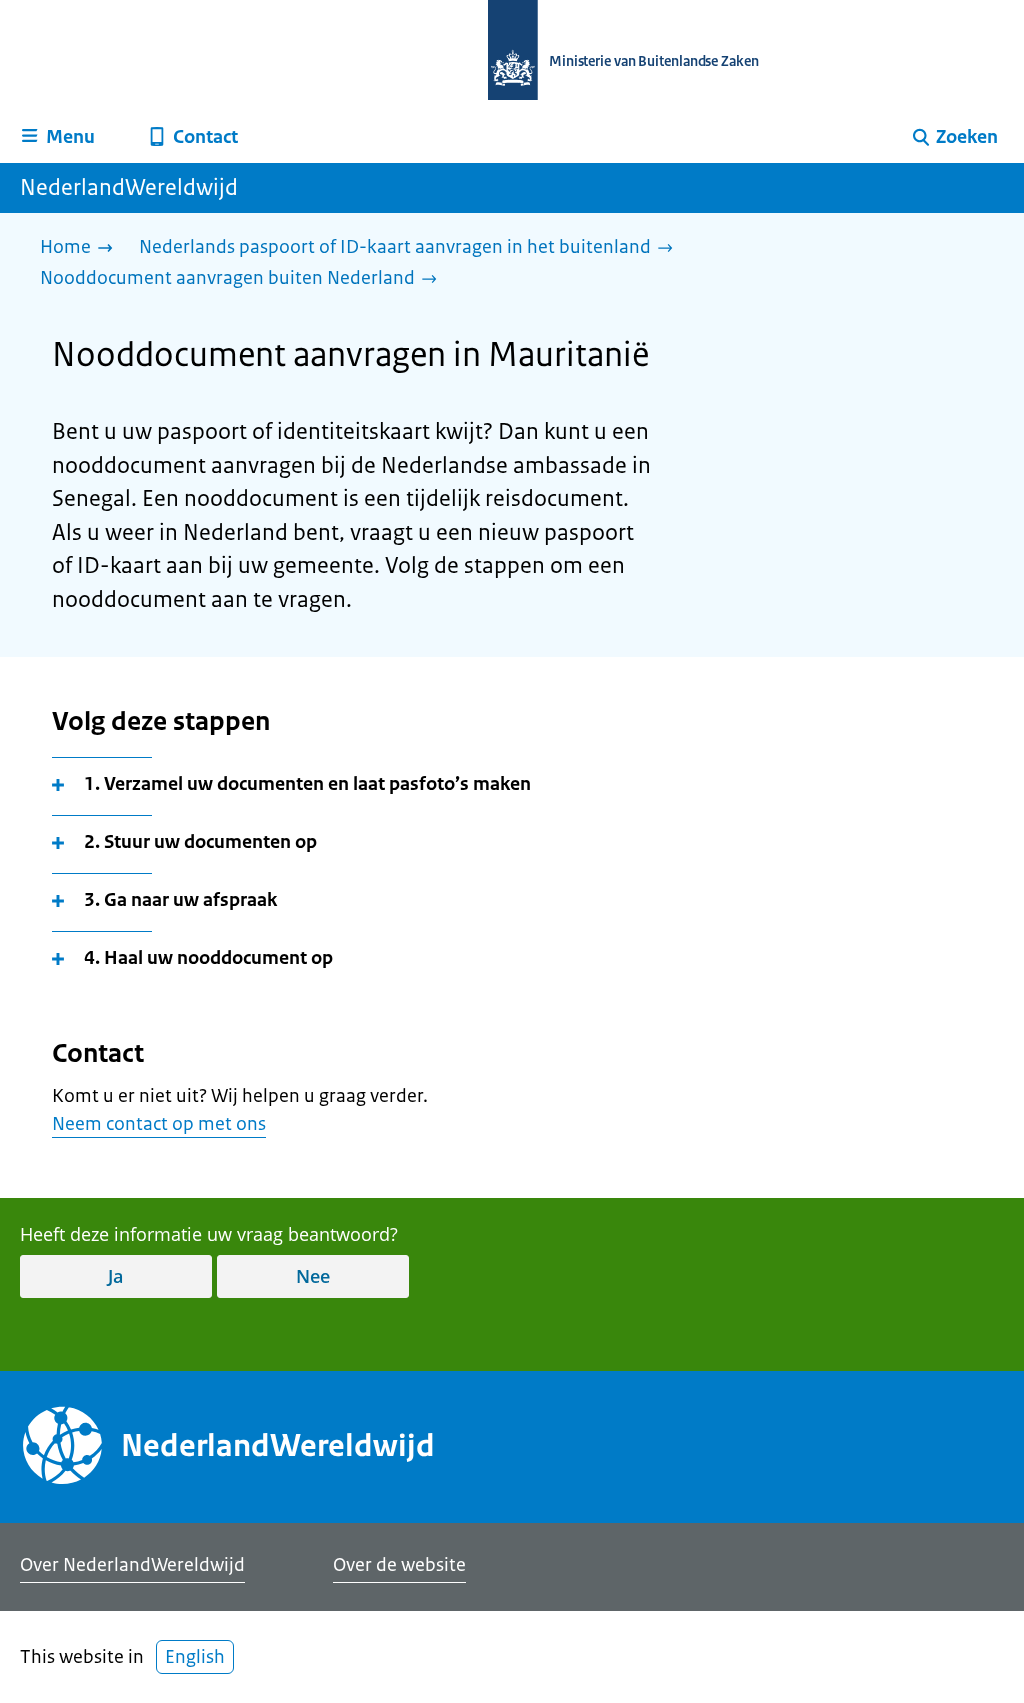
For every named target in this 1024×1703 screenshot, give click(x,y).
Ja (115, 1276)
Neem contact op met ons (159, 1124)
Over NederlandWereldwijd (132, 1565)
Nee (313, 1276)
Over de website (399, 1565)
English (195, 1657)
